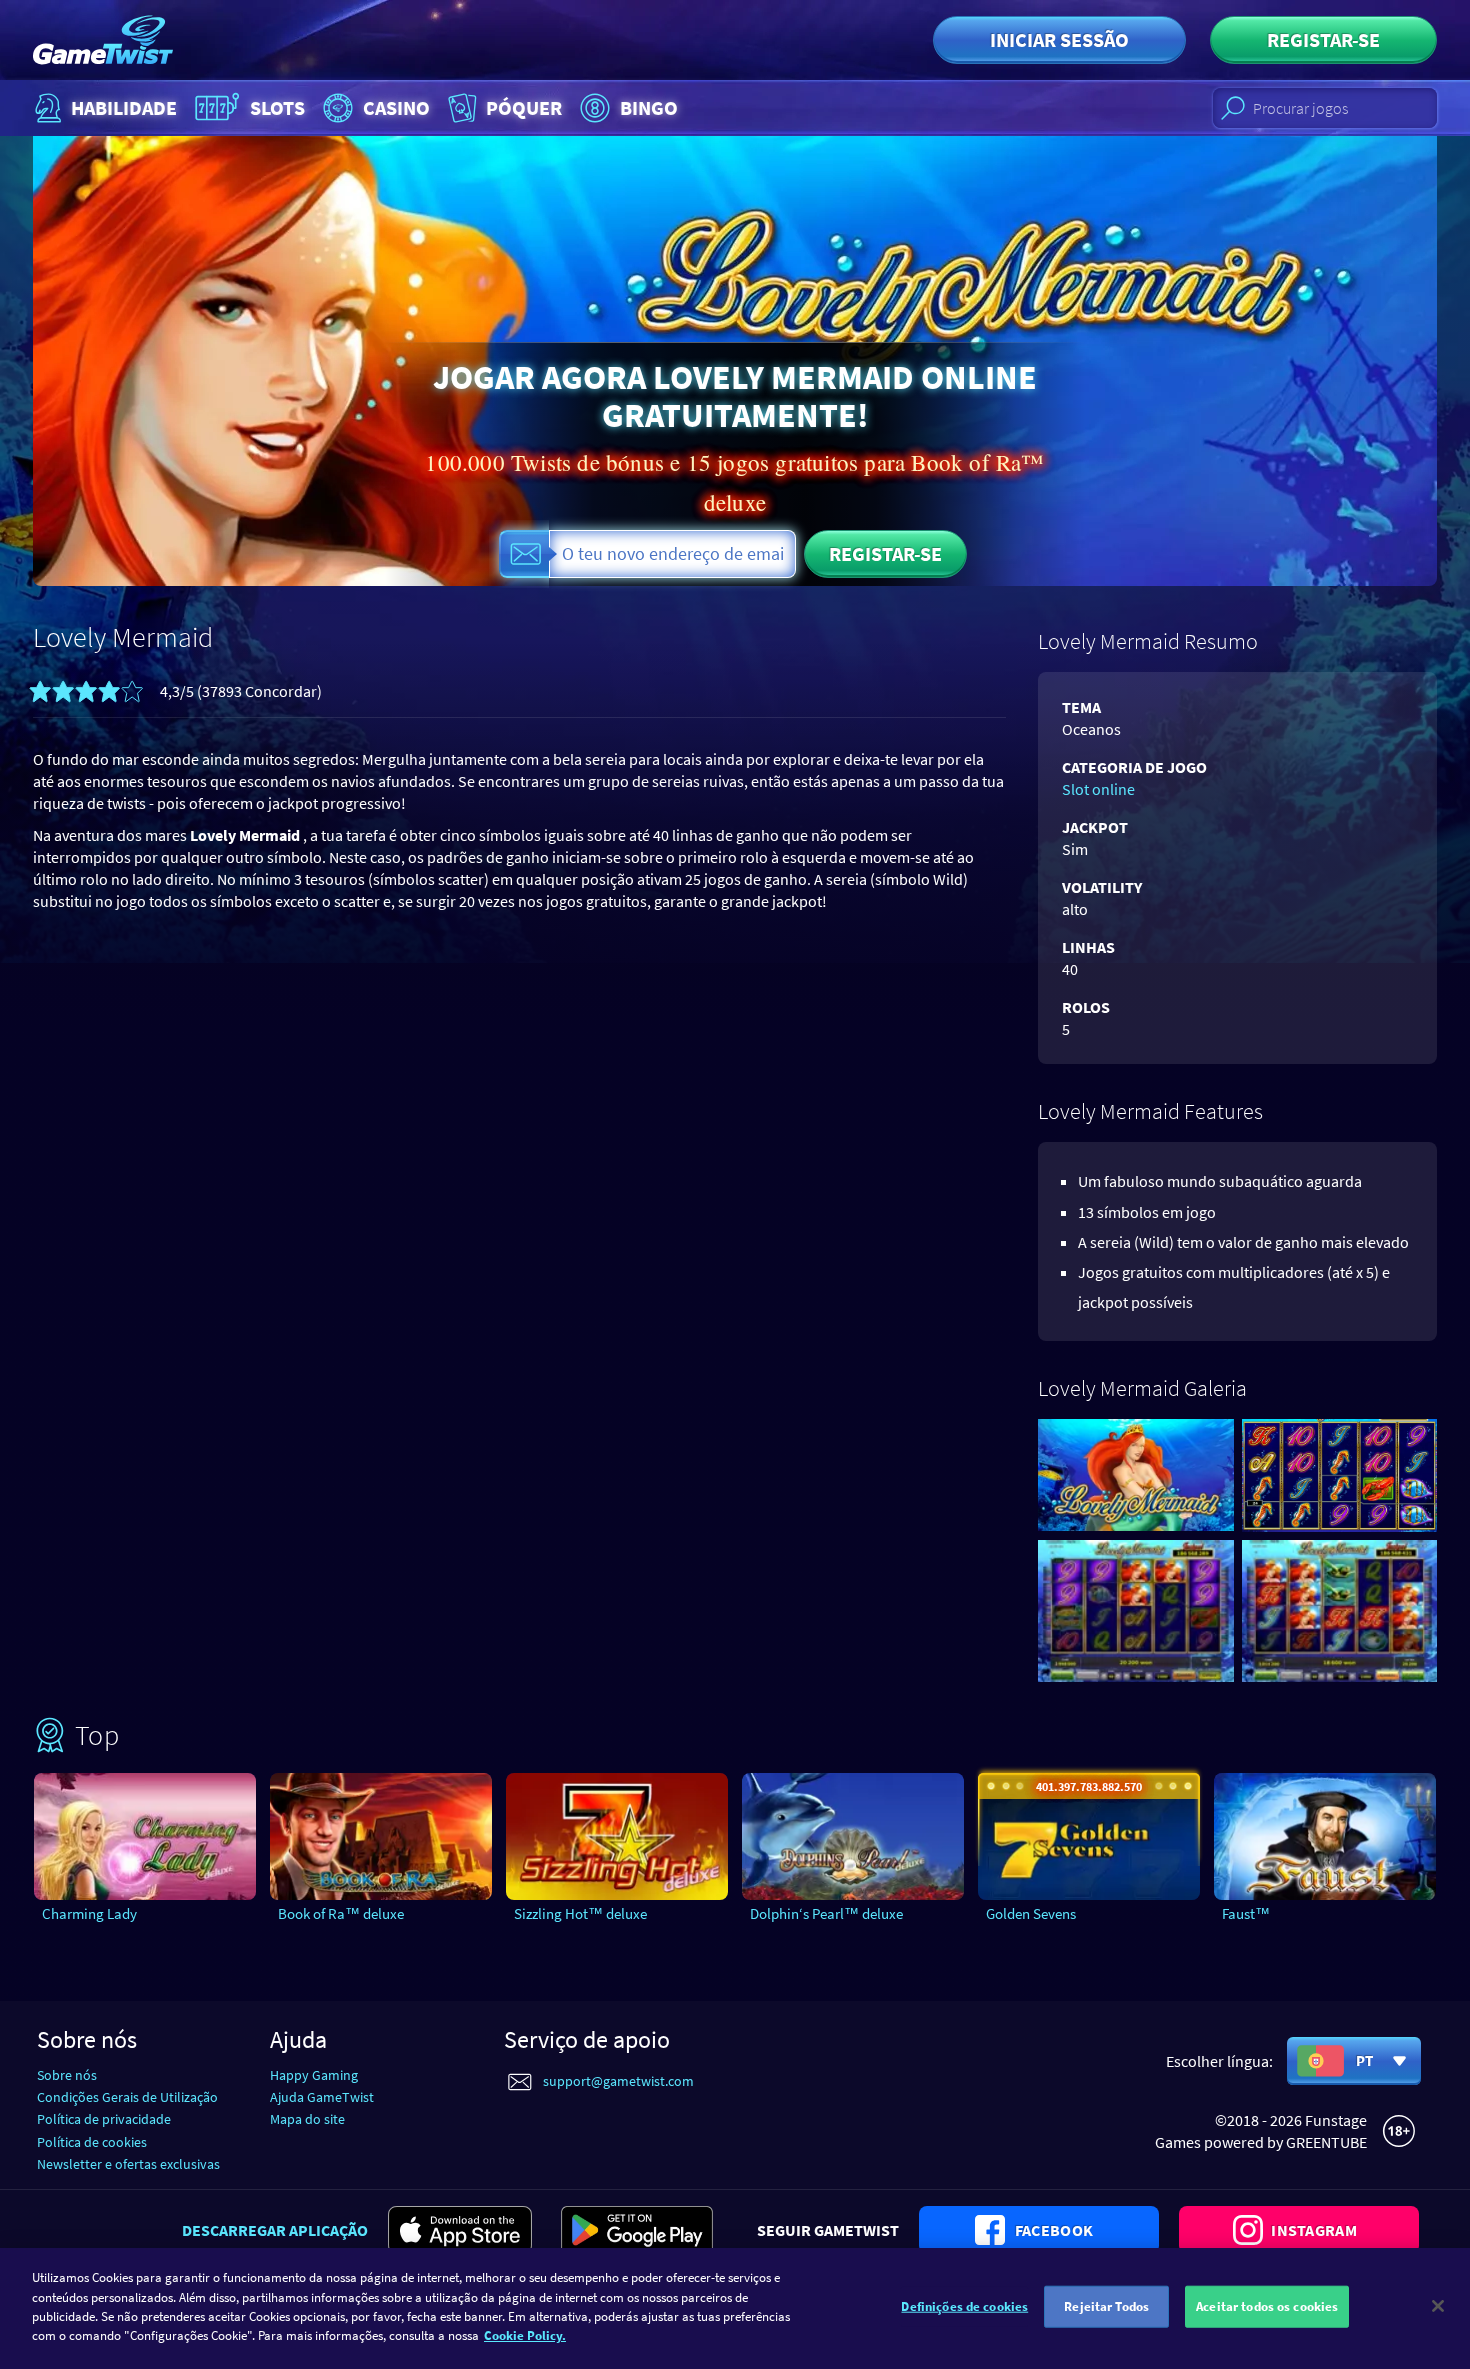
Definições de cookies (964, 2306)
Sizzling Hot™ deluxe (580, 1913)
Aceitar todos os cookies (1267, 2306)
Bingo (649, 107)
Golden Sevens (1031, 1913)
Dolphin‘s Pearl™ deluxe (826, 1913)
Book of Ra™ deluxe (341, 1913)
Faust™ (1246, 1913)
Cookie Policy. (525, 2335)
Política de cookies (92, 2142)
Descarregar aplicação (275, 2230)
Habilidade (124, 107)
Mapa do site (307, 2119)
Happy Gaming (314, 2075)
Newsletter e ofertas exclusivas (128, 2164)
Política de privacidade (104, 2119)
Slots (277, 107)
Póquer (524, 107)
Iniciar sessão (1059, 39)
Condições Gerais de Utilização (127, 2097)
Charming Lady (89, 1913)
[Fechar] (1438, 2306)
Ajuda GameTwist (322, 2097)
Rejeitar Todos (1106, 2306)
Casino (396, 107)
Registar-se (1323, 39)
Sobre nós (67, 2075)
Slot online (1098, 789)
